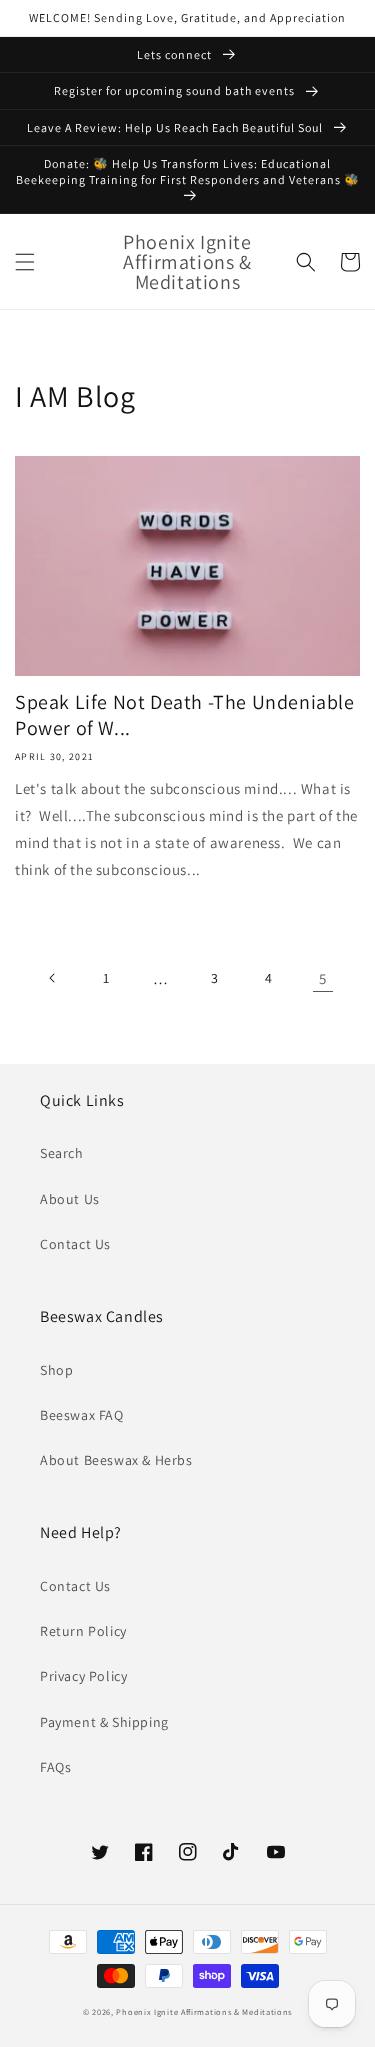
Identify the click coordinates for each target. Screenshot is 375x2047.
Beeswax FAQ (82, 1415)
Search (62, 1153)
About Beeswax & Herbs (116, 1460)
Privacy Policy (83, 1676)
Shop (56, 1370)
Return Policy (83, 1631)
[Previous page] (53, 978)
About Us (70, 1199)
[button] (25, 262)
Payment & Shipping (104, 1722)
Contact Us (75, 1244)
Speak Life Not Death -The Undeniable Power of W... (185, 715)
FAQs (55, 1767)
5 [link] (323, 978)
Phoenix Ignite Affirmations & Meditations (204, 2011)
